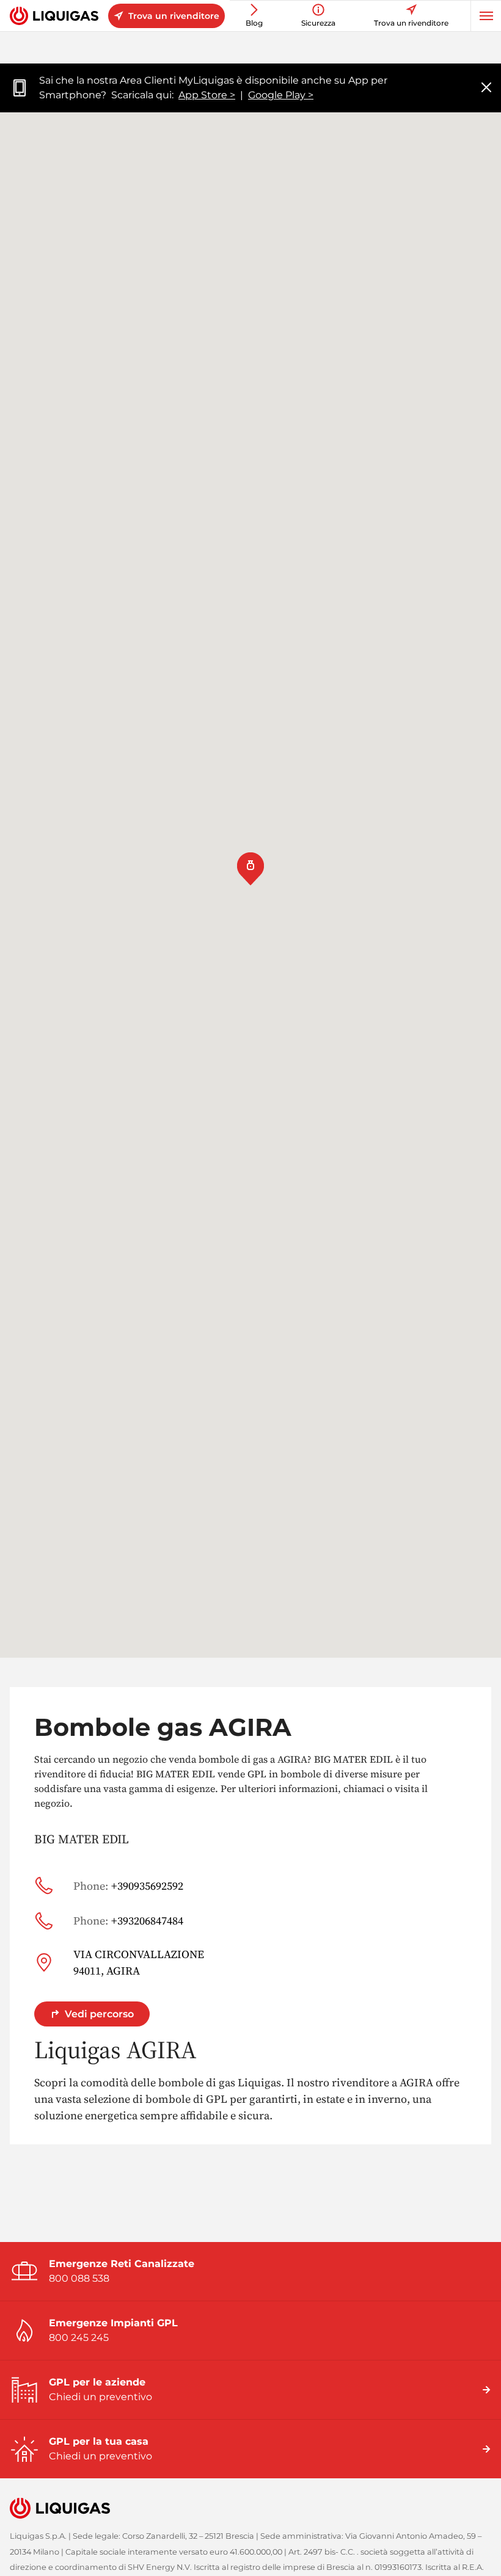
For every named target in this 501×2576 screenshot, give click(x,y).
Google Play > (281, 95)
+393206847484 (128, 1921)
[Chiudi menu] (486, 88)
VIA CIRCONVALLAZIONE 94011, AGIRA (139, 1962)
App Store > (207, 95)
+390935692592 (128, 1886)
